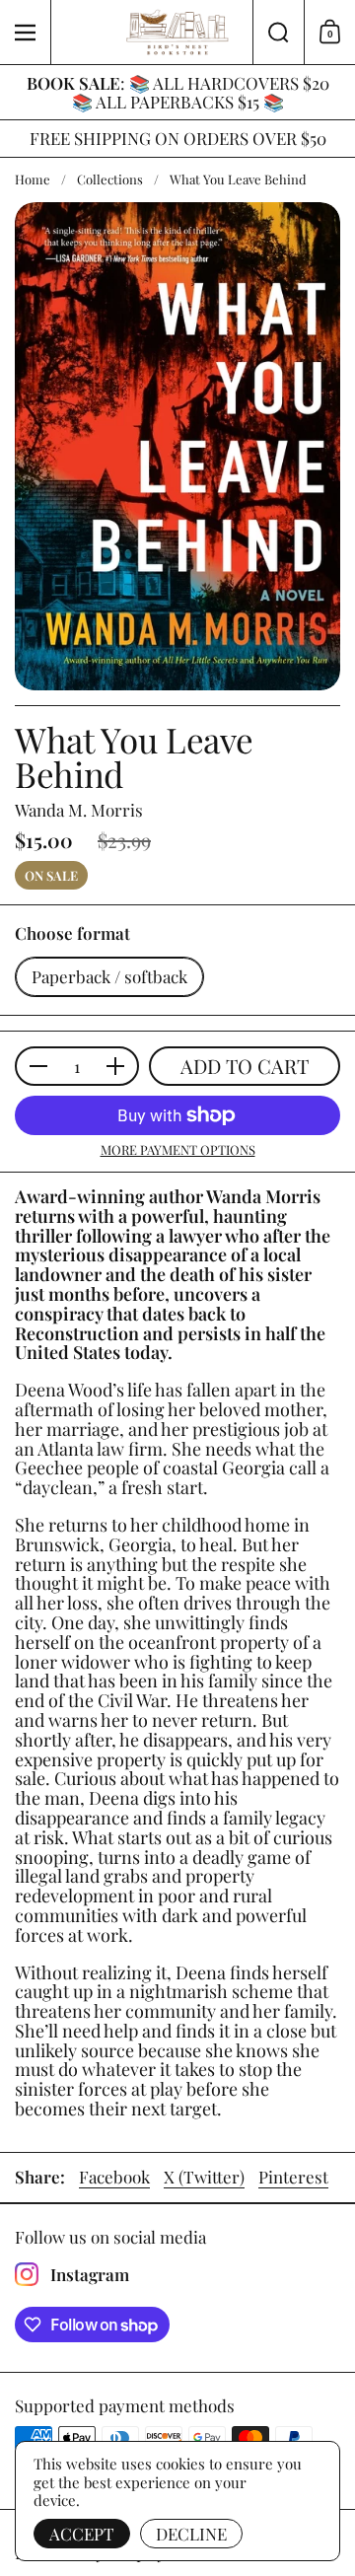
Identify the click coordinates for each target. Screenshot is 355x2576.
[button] (278, 32)
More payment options (178, 1150)
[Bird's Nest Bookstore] (177, 33)
